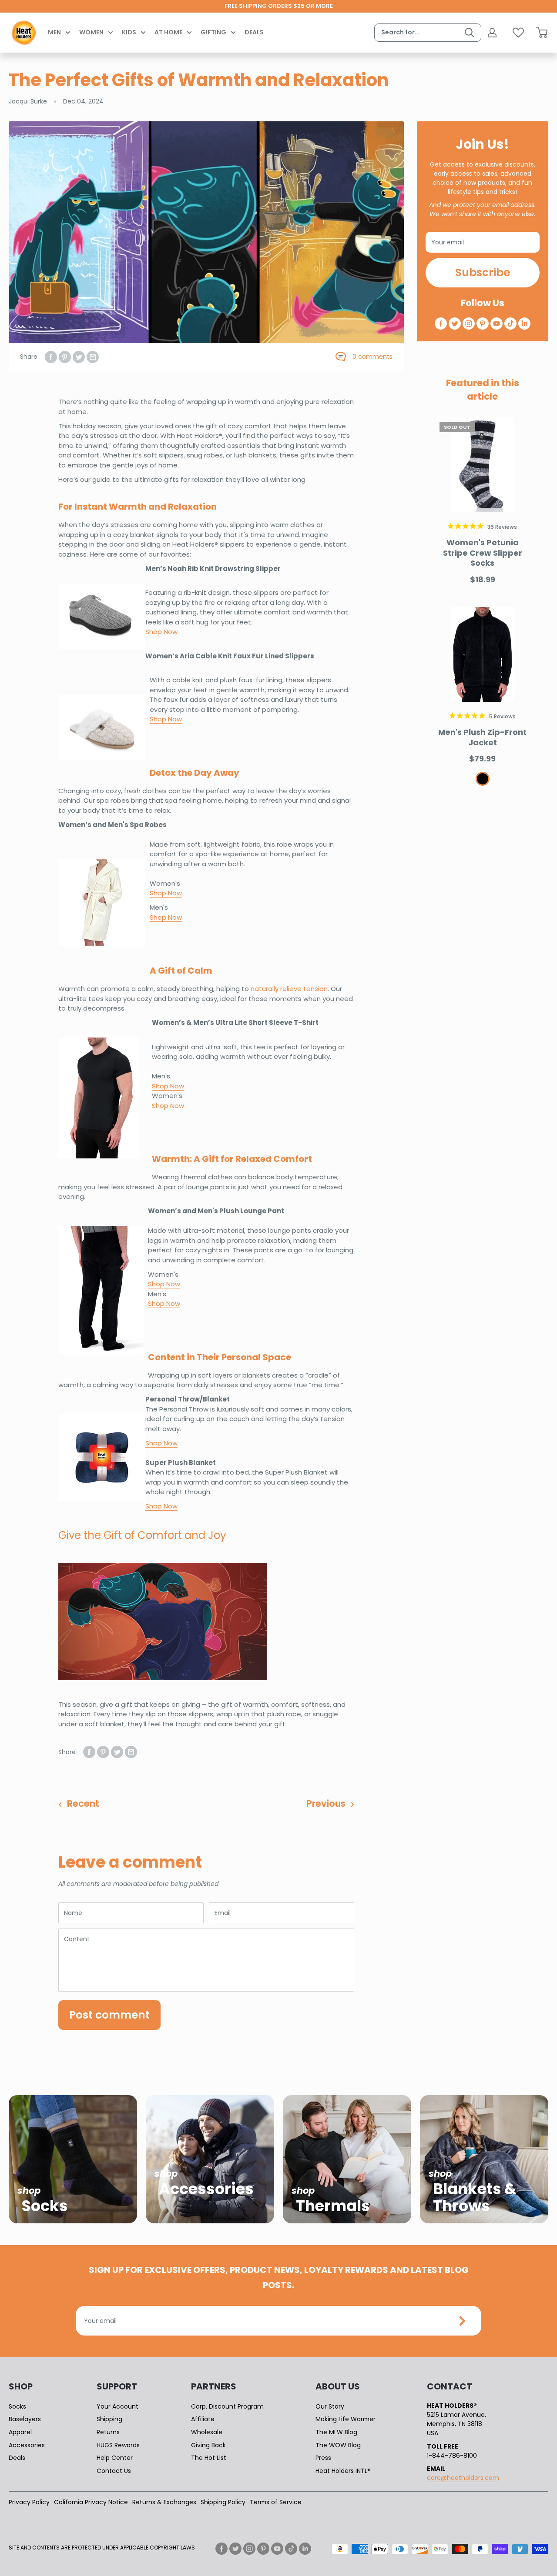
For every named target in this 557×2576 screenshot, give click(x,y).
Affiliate (203, 2419)
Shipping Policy (223, 2502)
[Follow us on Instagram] (469, 324)
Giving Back (208, 2445)
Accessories (27, 2445)
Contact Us (114, 2471)
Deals (254, 32)
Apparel (20, 2432)
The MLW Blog (336, 2432)
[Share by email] (93, 357)
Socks (17, 2406)
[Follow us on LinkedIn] (524, 324)
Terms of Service (276, 2502)
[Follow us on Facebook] (441, 324)
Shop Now (168, 1106)
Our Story (330, 2406)
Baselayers (25, 2419)
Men (54, 32)
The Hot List (209, 2458)
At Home (168, 32)
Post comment (109, 2015)
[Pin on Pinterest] (65, 357)
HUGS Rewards (118, 2445)
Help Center (115, 2458)
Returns (108, 2432)
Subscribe (483, 272)
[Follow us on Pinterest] (483, 324)
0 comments (372, 357)
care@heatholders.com (463, 2478)
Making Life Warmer (346, 2419)
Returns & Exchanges (164, 2502)
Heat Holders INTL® (343, 2471)
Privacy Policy (29, 2502)
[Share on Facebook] (51, 357)
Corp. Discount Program (227, 2406)
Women (91, 32)
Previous (326, 1804)
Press (323, 2458)
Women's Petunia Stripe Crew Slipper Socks (483, 553)
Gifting (213, 32)
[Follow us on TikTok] (510, 324)
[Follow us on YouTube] (497, 324)
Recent (83, 1804)
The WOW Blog (338, 2445)
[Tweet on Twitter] (79, 357)
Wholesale (207, 2432)
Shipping (109, 2419)
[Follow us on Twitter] (455, 324)
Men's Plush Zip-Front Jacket (482, 737)
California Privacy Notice (91, 2502)
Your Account (117, 2406)
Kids (129, 32)
